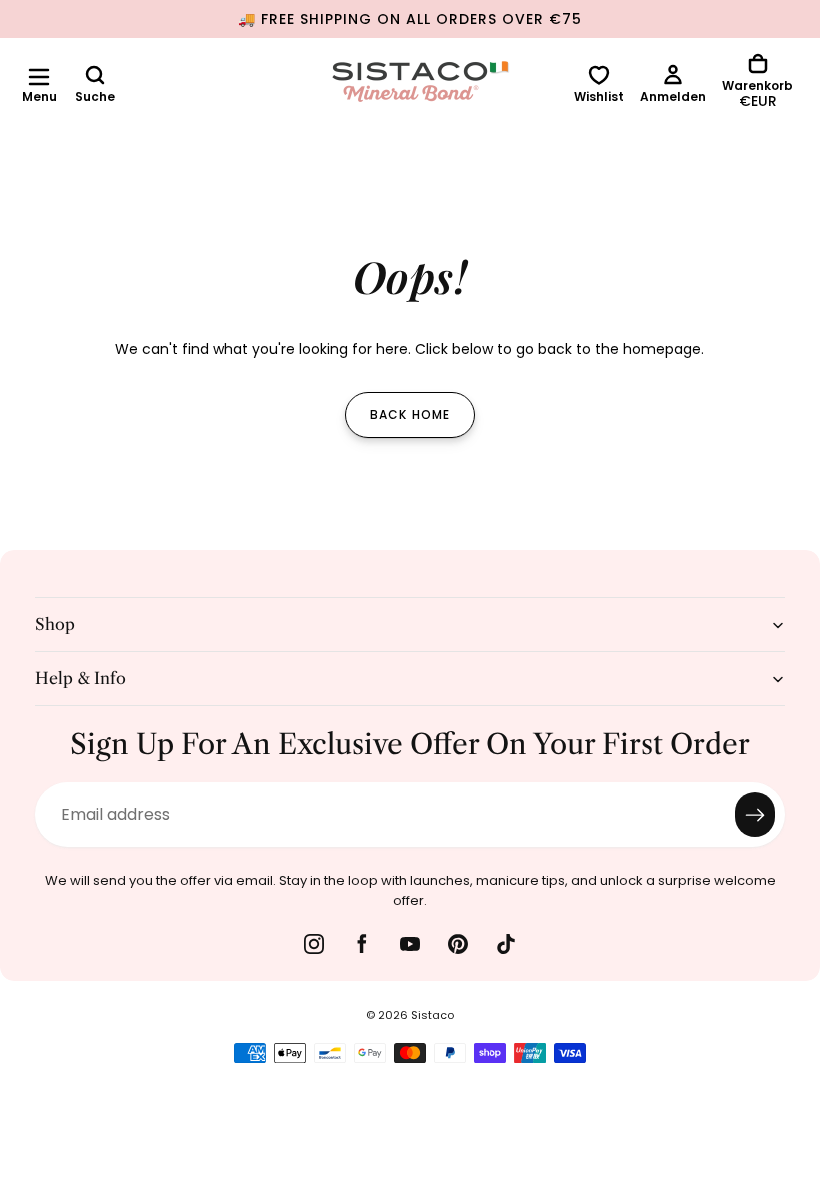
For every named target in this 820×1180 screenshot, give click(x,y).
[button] (39, 77)
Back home (410, 414)
